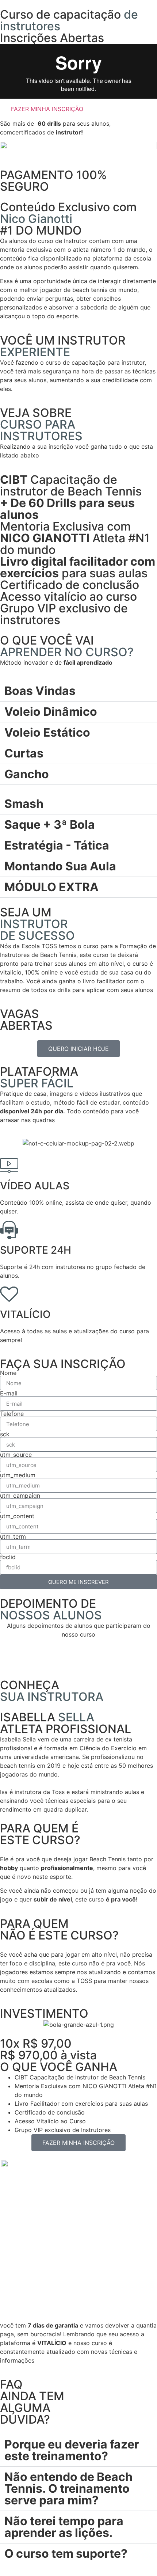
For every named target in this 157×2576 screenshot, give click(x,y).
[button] (78, 71)
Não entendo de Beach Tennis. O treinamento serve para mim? (68, 2488)
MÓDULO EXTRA (51, 887)
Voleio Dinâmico (51, 712)
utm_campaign (20, 1496)
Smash (24, 804)
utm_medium (18, 1475)
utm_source (16, 1455)
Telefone (12, 1414)
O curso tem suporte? (66, 2554)
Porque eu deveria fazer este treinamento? (72, 2450)
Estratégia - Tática (57, 845)
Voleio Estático (47, 732)
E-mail (9, 1393)
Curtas (24, 753)
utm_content (17, 1516)
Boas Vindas (40, 691)
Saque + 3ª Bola (50, 825)
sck (5, 1434)
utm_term (13, 1536)
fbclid (8, 1557)
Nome (8, 1373)
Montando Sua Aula (60, 866)
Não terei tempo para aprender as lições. (64, 2527)
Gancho (27, 774)
